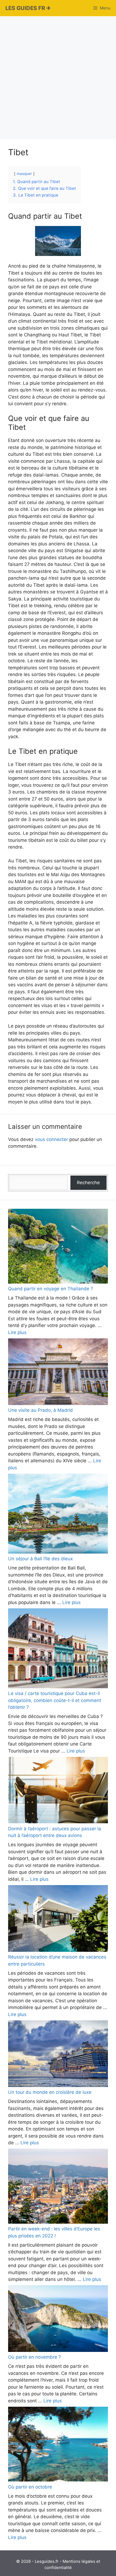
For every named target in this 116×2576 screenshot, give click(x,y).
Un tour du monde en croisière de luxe (50, 2092)
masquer (24, 174)
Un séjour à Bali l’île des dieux (40, 1559)
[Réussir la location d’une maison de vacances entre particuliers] (58, 1919)
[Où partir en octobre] (58, 2445)
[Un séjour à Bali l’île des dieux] (58, 1515)
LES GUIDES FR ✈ (28, 8)
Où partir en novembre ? (35, 2357)
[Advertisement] (58, 77)
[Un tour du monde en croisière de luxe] (58, 2055)
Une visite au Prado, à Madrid (40, 1410)
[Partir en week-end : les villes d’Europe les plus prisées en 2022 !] (58, 2187)
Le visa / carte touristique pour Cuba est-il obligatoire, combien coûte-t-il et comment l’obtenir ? (55, 1700)
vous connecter (51, 1139)
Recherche (88, 1183)
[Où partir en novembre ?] (58, 2320)
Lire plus (17, 1332)
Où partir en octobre (30, 2487)
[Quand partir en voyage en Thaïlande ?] (58, 1247)
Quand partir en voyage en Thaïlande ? (51, 1289)
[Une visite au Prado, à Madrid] (58, 1373)
